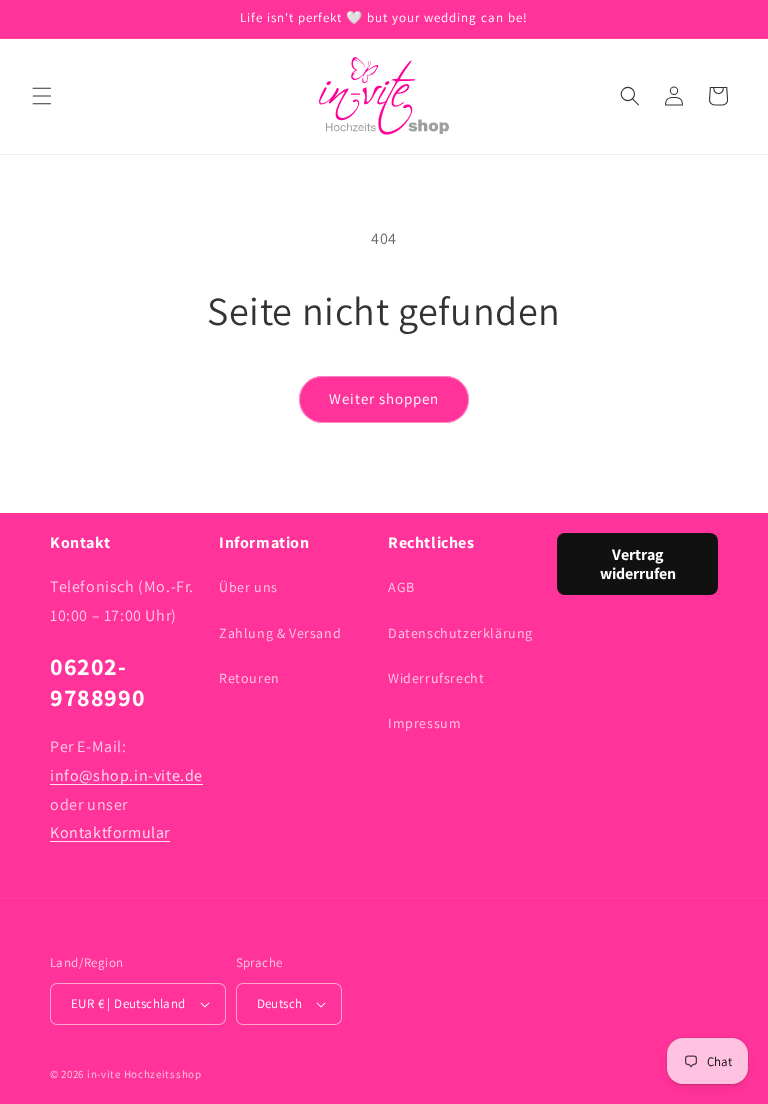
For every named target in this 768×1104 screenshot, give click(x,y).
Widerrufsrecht (436, 678)
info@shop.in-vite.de (126, 775)
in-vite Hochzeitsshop (144, 1074)
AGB (401, 587)
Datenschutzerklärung (460, 633)
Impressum (424, 723)
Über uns (248, 587)
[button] (42, 96)
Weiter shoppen (384, 398)
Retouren (249, 678)
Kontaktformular (110, 832)
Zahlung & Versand (280, 633)
